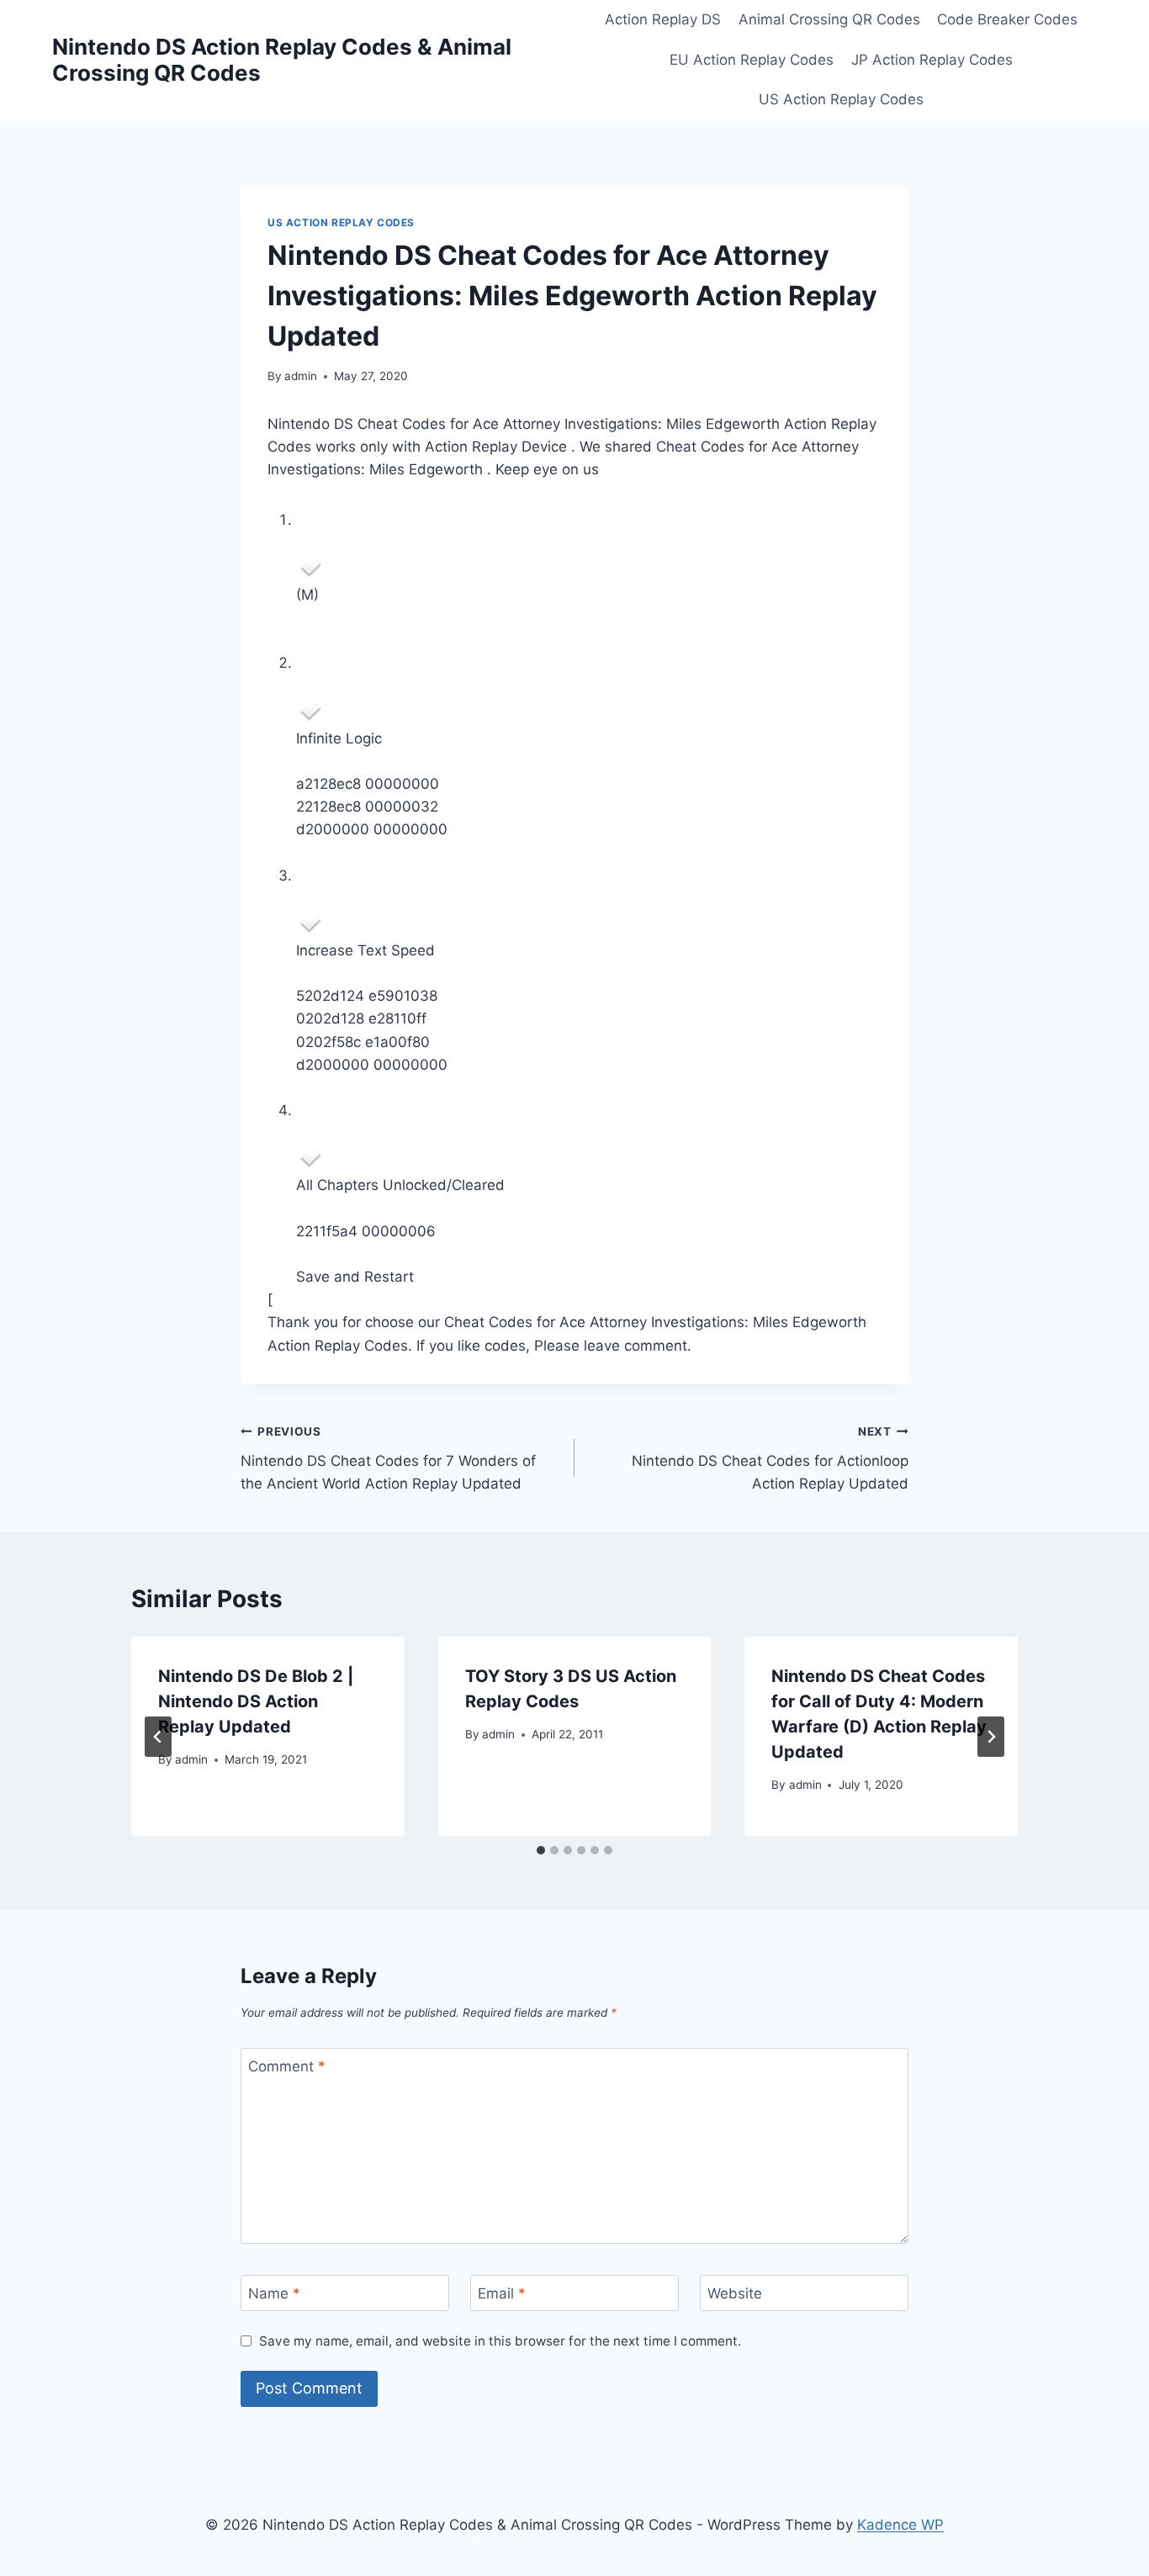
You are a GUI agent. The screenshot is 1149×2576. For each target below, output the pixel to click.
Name (274, 2293)
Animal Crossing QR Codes (829, 19)
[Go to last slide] (158, 1737)
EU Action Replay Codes (752, 60)
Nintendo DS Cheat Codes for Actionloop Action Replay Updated (770, 1458)
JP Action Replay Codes (932, 60)
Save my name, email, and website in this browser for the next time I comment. (500, 2341)
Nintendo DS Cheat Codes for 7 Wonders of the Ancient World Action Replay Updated (388, 1458)
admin (301, 376)
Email (502, 2293)
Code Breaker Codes (1007, 19)
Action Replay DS (663, 19)
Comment (287, 2066)
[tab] (541, 1850)
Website (735, 2293)
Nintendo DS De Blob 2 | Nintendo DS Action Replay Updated (256, 1701)
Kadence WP (900, 2525)
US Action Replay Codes (841, 99)
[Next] (991, 1737)
